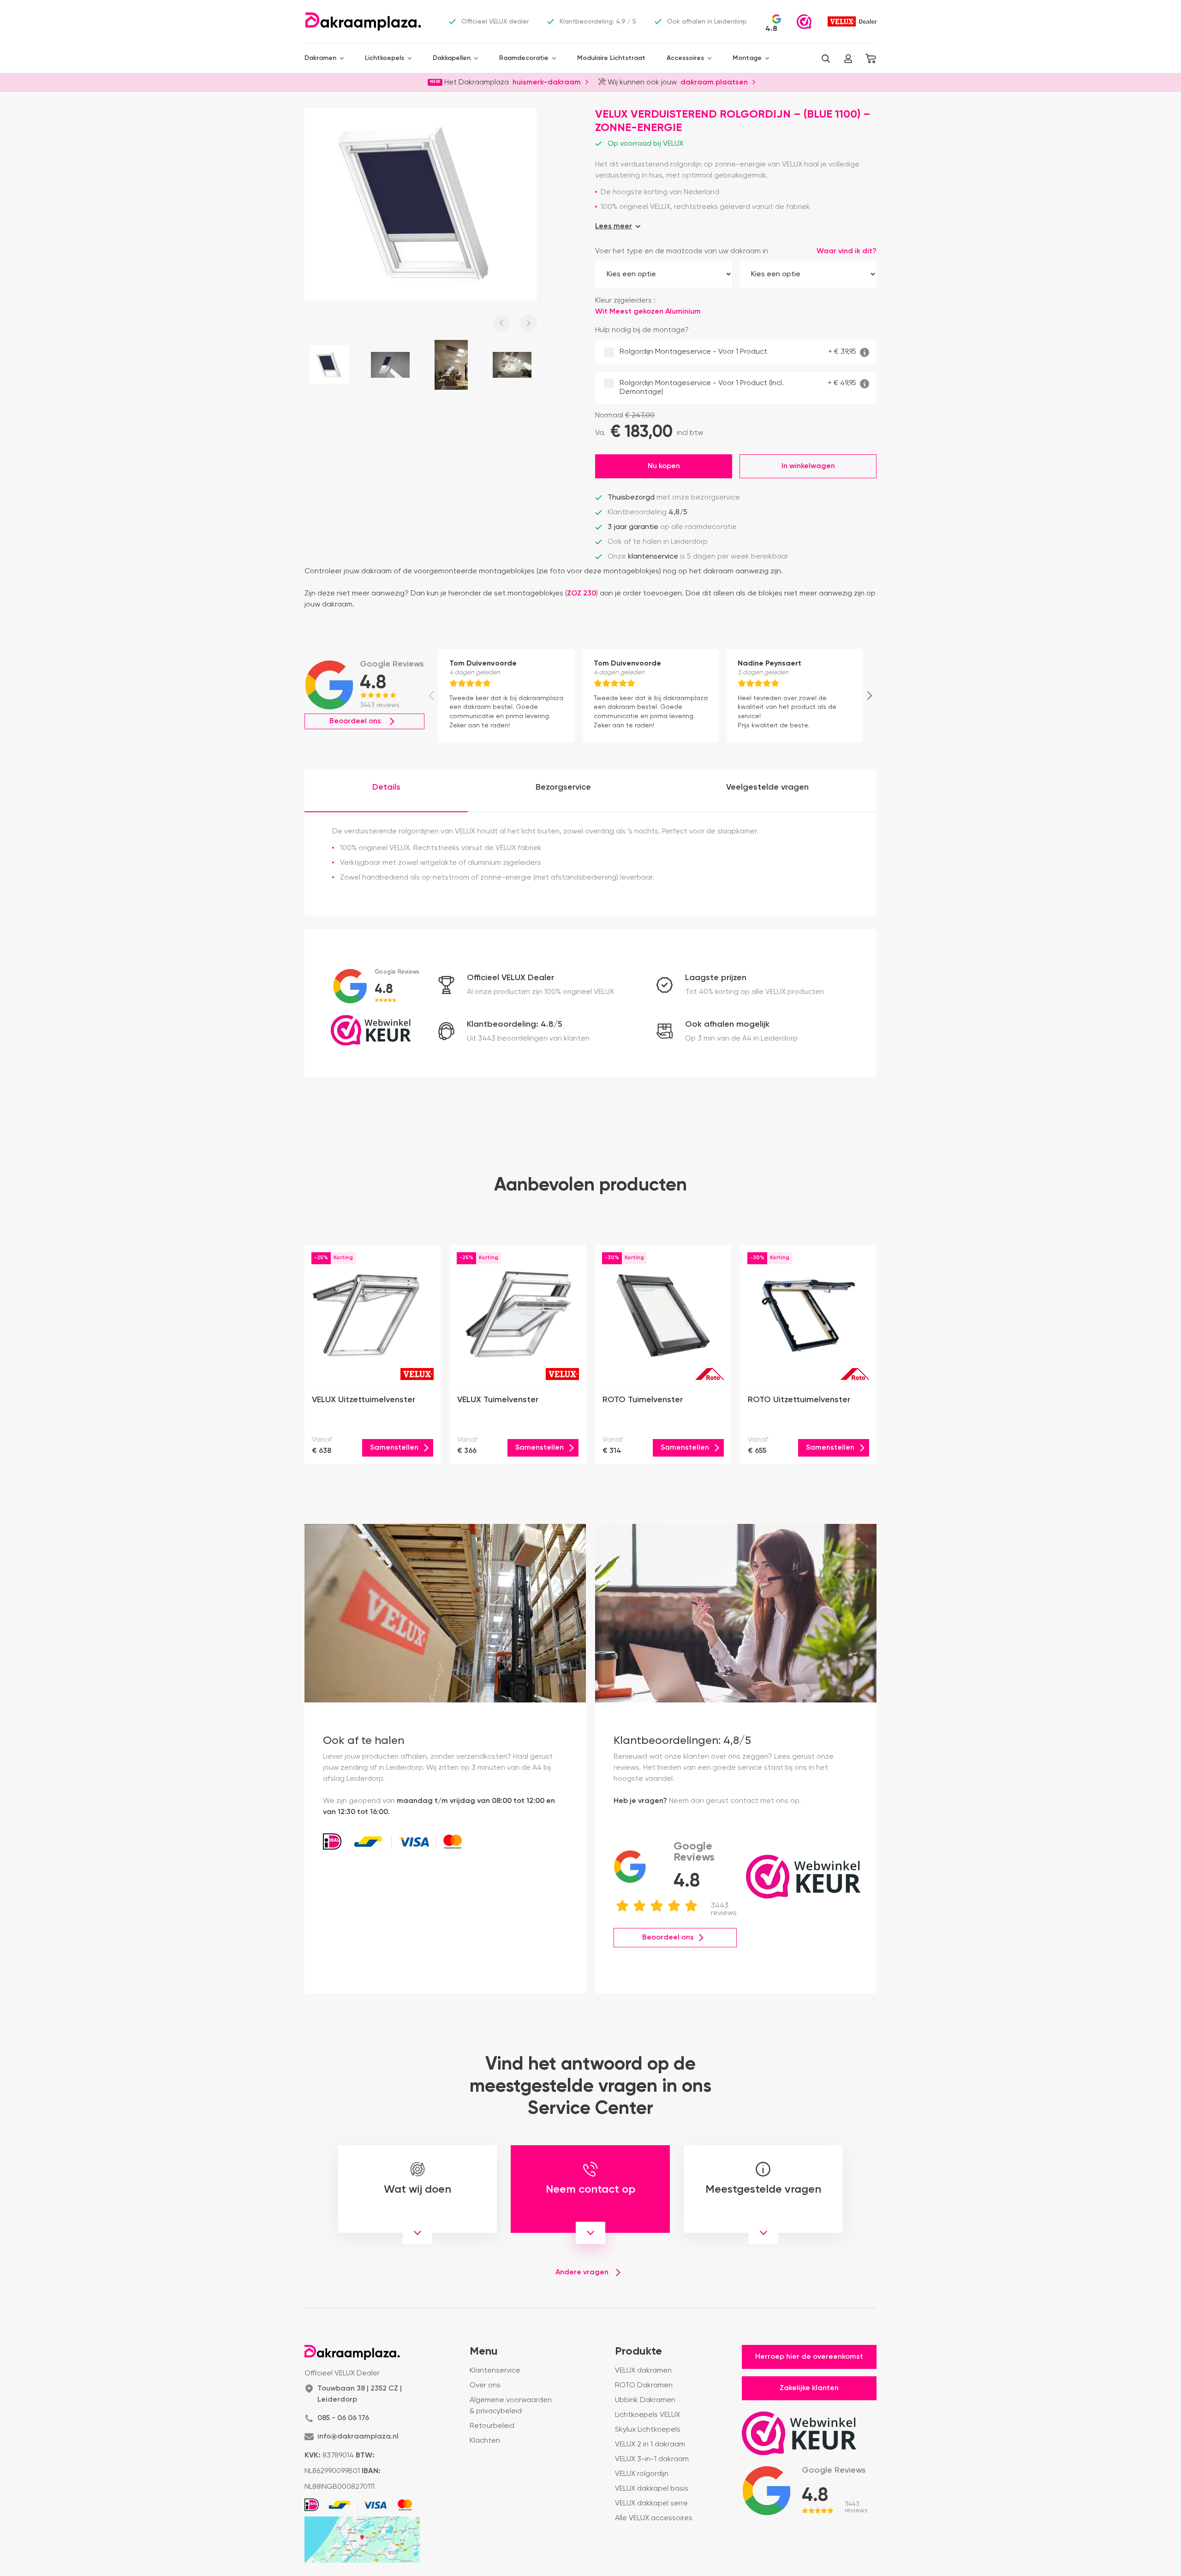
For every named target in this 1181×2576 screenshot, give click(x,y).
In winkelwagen (808, 466)
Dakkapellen (452, 58)
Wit (629, 312)
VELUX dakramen (643, 2371)
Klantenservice (495, 2371)
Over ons (485, 2386)
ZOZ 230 (582, 594)
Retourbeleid (492, 2426)
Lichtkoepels (385, 58)
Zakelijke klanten (809, 2388)
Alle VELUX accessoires (654, 2518)
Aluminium (683, 312)
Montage (747, 58)
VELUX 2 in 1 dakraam (650, 2445)
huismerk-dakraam (547, 82)
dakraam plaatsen (714, 82)
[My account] (848, 59)
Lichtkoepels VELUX (647, 2415)
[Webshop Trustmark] (804, 22)
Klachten (485, 2441)
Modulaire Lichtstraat (611, 58)
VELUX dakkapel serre (651, 2504)
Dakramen (320, 58)
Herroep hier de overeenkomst (809, 2357)
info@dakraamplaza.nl (358, 2437)
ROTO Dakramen (644, 2386)
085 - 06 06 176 (343, 2418)
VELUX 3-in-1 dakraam (652, 2459)
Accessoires (685, 58)
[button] (826, 59)
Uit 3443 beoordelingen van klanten (528, 1039)
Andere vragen (582, 2273)
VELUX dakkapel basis (652, 2489)
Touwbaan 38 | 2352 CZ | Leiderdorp (360, 2394)
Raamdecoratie (524, 58)
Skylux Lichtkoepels (648, 2430)
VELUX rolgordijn (642, 2474)
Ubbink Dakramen (645, 2400)
